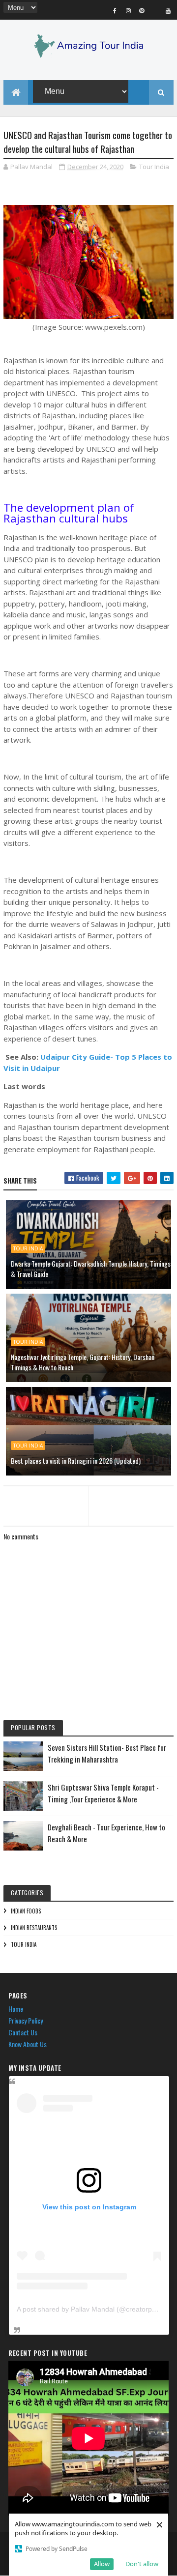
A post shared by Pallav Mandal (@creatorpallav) (93, 2309)
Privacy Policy (26, 2020)
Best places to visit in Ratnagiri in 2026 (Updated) (76, 1461)
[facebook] (115, 10)
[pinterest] (142, 10)
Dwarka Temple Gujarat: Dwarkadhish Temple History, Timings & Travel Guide (91, 1269)
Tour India (154, 167)
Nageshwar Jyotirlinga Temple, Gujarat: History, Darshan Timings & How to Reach (83, 1362)
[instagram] (128, 10)
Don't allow (142, 2564)
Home (16, 2009)
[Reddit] (155, 10)
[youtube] (168, 10)
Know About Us (28, 2044)
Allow (102, 2564)
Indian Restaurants (34, 1928)
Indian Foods (26, 1911)
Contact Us (23, 2032)
